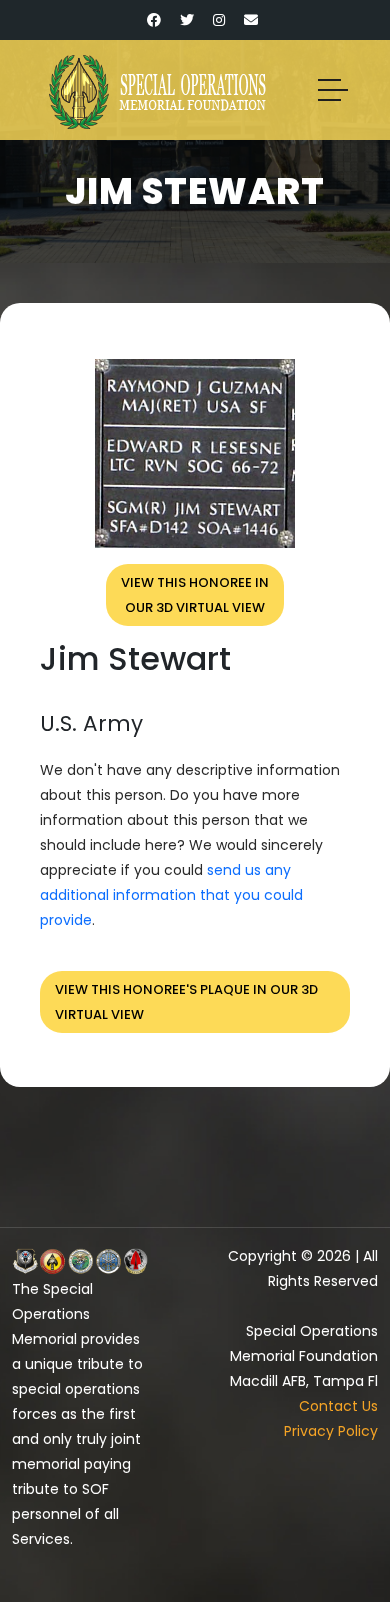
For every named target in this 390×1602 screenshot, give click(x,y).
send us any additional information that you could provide (171, 895)
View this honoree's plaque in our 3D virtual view (186, 1002)
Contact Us (338, 1406)
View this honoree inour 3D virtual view (195, 595)
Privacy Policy (331, 1431)
